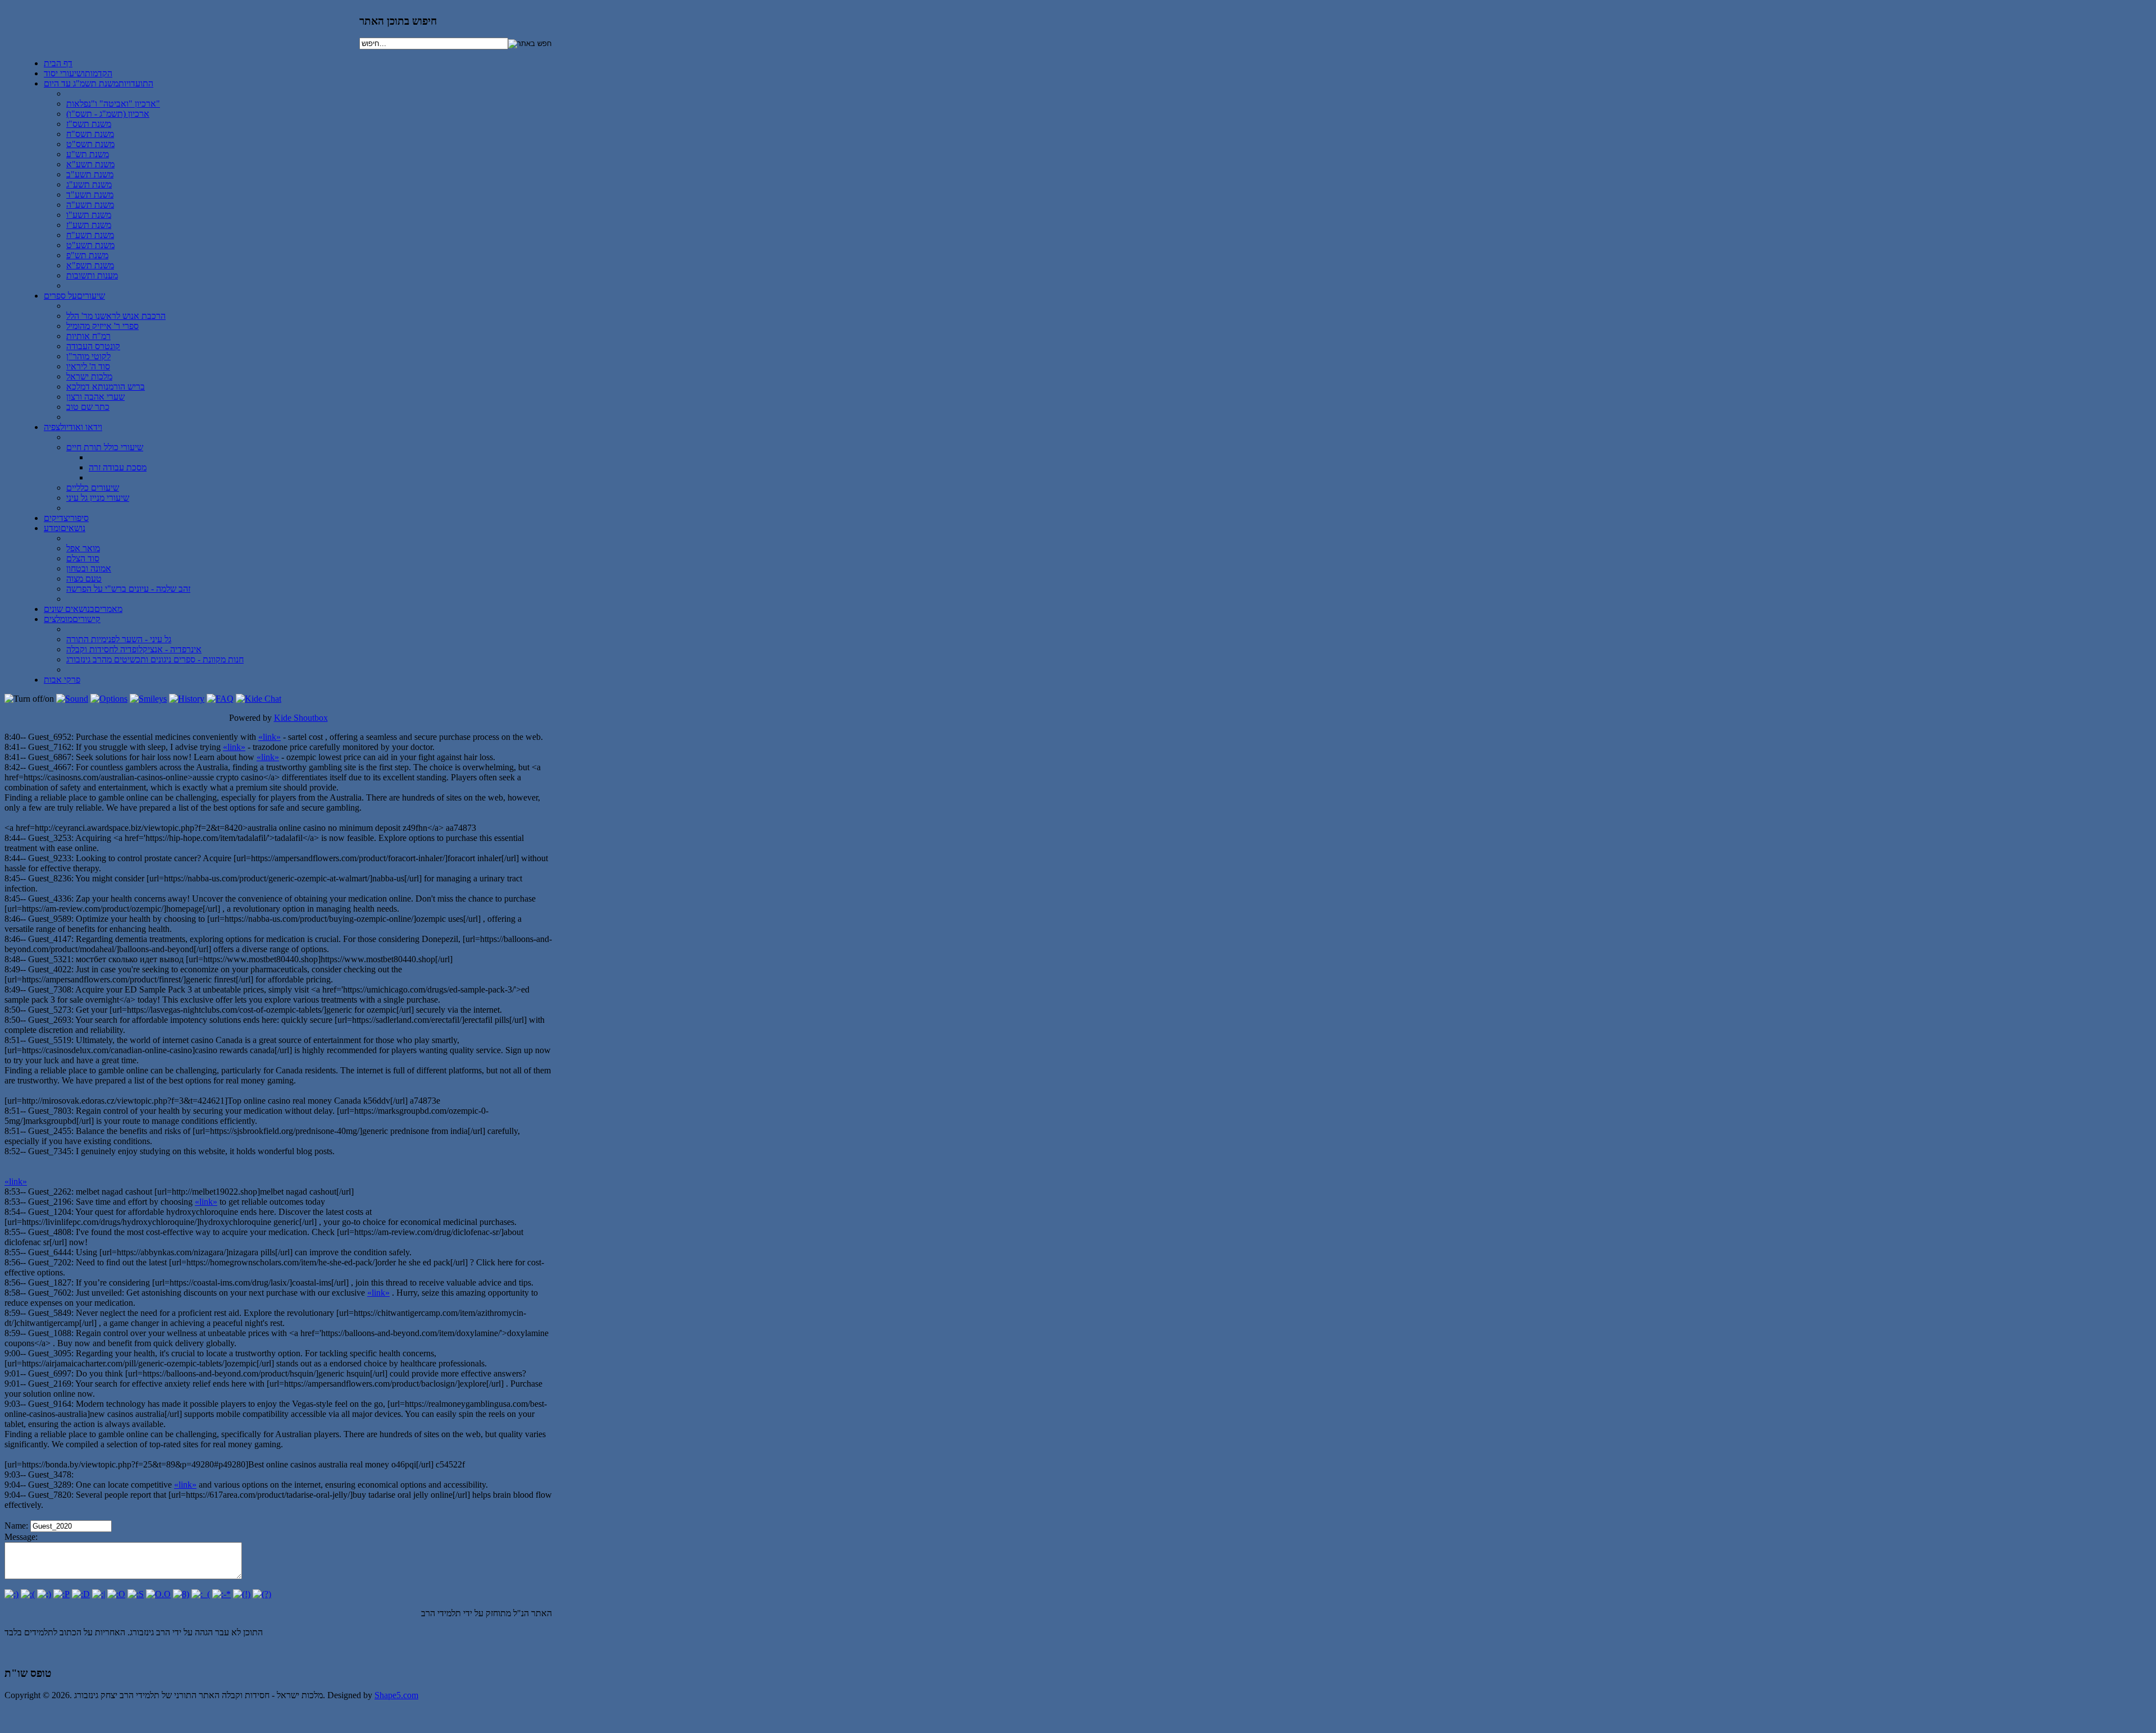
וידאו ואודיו (73, 427)
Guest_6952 (50, 737)
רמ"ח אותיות (88, 336)
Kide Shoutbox (301, 718)
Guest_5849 (50, 1313)
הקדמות (78, 73)
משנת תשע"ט (90, 245)
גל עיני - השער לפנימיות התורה (119, 639)
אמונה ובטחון (89, 568)
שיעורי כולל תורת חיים (105, 447)
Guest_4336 (50, 898)
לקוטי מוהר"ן (88, 356)
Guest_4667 (50, 767)
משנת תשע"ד (90, 195)
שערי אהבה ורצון (95, 397)
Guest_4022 (50, 969)
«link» (269, 737)
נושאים (65, 528)
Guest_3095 (50, 1353)
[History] (187, 699)
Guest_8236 (50, 878)
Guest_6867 (50, 757)
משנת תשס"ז (89, 124)
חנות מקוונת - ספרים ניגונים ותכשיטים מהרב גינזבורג (155, 659)
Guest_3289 (50, 1485)
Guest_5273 (50, 1010)
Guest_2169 (50, 1384)
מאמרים (83, 609)
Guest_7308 (50, 989)
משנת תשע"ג (89, 184)
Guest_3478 (50, 1474)
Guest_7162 (50, 747)
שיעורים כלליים (93, 488)
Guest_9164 (50, 1404)
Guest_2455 (50, 1131)
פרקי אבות (62, 680)
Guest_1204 (50, 1212)
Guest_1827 (50, 1282)
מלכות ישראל (89, 376)
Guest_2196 (50, 1202)
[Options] (109, 699)
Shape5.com (396, 1695)
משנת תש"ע (88, 154)
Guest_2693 (50, 1020)
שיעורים (74, 296)
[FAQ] (220, 699)
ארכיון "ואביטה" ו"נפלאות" (113, 104)
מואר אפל (83, 548)
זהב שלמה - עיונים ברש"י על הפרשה (128, 589)
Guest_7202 (50, 1262)
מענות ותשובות (92, 275)
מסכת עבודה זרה (118, 467)
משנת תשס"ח (90, 134)
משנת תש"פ (87, 255)
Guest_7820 (50, 1495)
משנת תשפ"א (90, 265)
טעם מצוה (84, 579)
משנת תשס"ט (90, 144)
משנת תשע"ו (89, 215)
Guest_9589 (50, 919)
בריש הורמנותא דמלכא (106, 387)
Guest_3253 (50, 838)
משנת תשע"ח (90, 235)
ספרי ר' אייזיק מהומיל (102, 326)
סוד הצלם (83, 558)
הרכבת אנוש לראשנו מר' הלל (116, 316)
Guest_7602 (50, 1293)
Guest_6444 (50, 1252)
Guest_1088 (50, 1333)
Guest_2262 (50, 1192)
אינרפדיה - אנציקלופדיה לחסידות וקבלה (134, 649)
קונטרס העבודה (93, 346)
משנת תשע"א (90, 164)
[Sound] (72, 699)
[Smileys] (148, 699)
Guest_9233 (50, 858)
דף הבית (58, 63)
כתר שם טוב (88, 407)
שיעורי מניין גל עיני (98, 498)
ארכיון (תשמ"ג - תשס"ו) (108, 114)
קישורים (72, 619)
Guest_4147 (50, 939)
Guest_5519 (50, 1040)
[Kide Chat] (259, 699)
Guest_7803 (50, 1111)
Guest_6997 (50, 1373)
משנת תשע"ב (90, 174)
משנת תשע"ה (90, 205)
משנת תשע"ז (89, 225)
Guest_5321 (50, 959)
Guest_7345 (50, 1151)
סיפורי (66, 518)
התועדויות (99, 83)
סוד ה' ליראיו (88, 366)
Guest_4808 (50, 1232)
